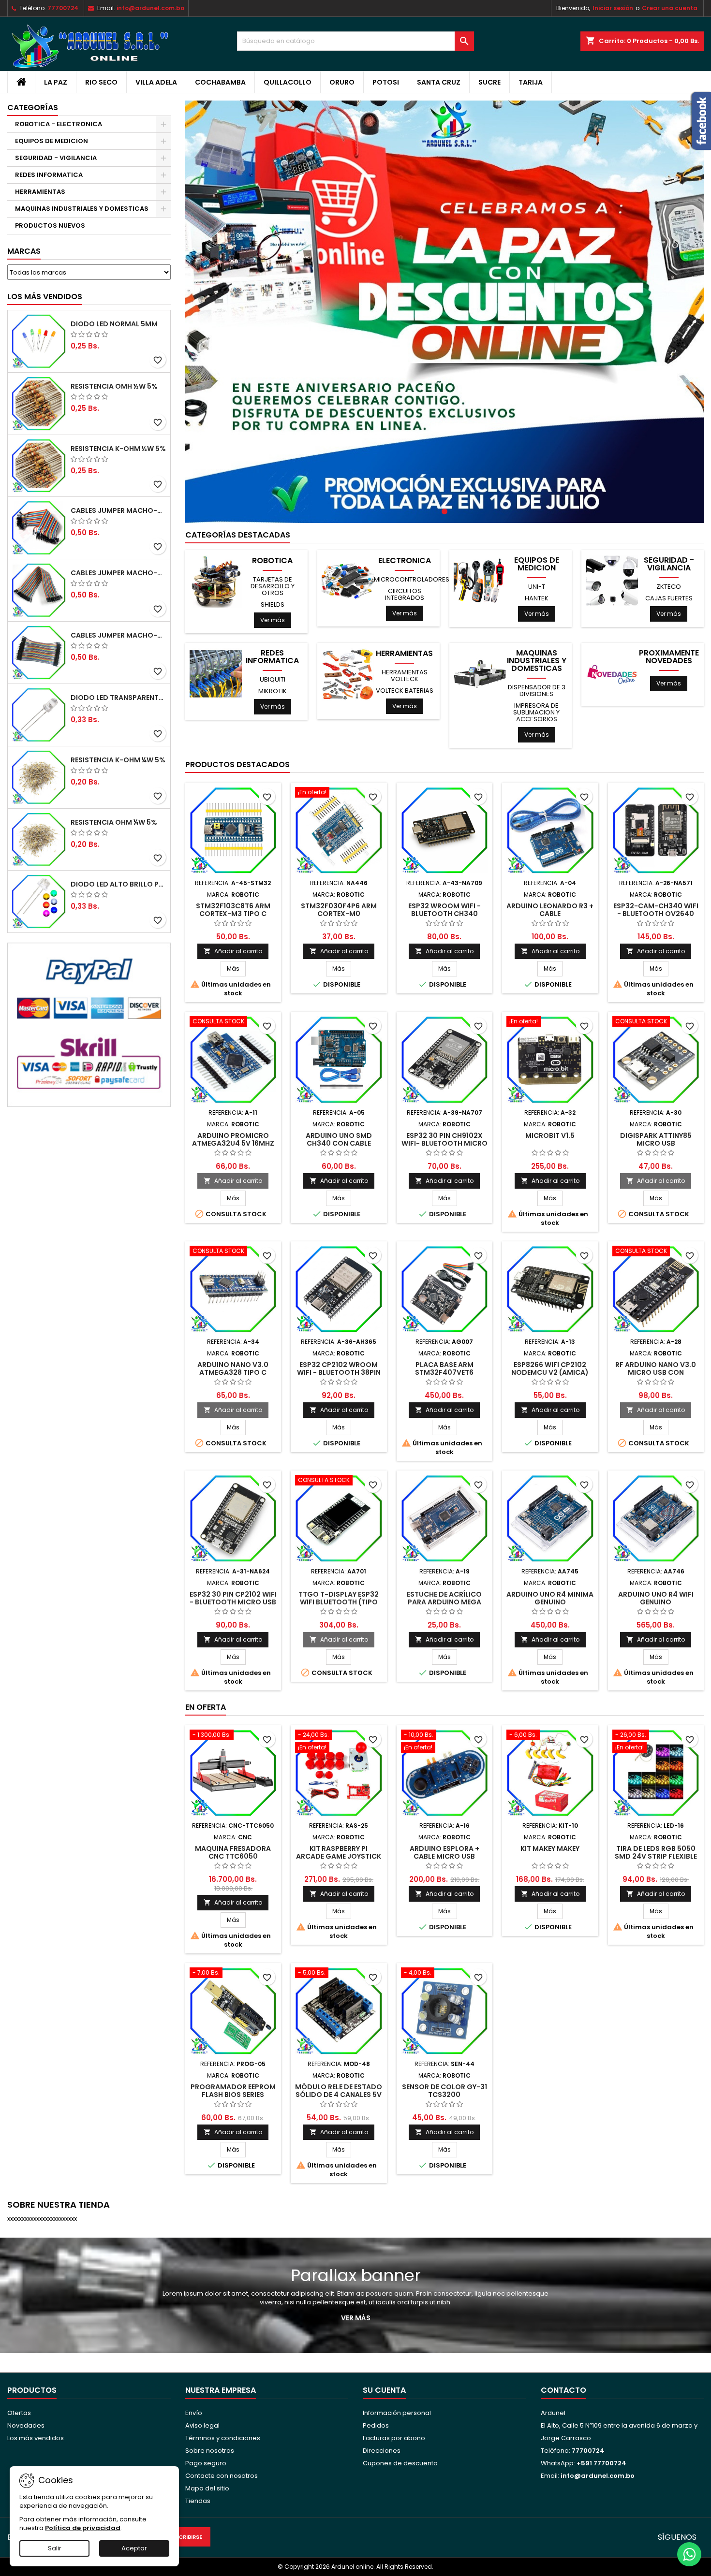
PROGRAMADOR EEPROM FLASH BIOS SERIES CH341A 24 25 (233, 2095)
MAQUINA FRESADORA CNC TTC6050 (233, 1852)
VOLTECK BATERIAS (405, 691)
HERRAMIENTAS (40, 192)
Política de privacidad (83, 2528)
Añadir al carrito (233, 951)
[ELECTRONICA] (348, 581)
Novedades (26, 2425)
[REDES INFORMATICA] (216, 674)
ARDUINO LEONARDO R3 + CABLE (550, 910)
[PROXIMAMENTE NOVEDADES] (612, 674)
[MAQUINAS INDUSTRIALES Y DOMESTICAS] (480, 674)
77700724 (63, 8)
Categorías (33, 108)
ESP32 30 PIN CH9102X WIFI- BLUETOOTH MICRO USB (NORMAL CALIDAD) (444, 1143)
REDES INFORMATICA (49, 175)
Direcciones (382, 2451)
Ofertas (19, 2413)
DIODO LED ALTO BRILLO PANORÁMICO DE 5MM (118, 884)
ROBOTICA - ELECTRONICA (59, 124)
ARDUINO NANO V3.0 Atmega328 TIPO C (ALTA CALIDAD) (233, 1372)
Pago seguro (206, 2463)
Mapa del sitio (207, 2488)
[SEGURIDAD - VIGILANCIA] (612, 581)
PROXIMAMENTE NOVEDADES (669, 657)
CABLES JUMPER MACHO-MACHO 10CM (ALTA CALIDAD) (118, 635)
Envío (194, 2413)
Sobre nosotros (210, 2451)
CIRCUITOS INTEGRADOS (405, 594)
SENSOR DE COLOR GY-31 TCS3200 (444, 2091)
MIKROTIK (273, 691)
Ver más (273, 620)
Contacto (563, 2390)
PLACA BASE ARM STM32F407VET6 (444, 1368)
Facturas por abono (394, 2438)
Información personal (397, 2413)
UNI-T (537, 587)
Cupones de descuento (400, 2463)
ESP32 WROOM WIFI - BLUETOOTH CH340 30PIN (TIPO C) (444, 914)
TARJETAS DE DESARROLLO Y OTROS (273, 586)
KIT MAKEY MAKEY (550, 1848)
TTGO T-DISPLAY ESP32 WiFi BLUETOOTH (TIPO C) (339, 1602)
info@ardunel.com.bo (150, 8)
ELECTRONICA (405, 561)
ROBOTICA (272, 561)
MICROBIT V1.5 (550, 1135)
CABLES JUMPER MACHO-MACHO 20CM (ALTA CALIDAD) (118, 510)
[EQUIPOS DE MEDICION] (480, 581)
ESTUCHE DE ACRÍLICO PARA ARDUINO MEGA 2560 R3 (444, 1602)
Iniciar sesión (613, 8)
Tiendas (198, 2501)
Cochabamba (220, 82)
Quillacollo (288, 82)
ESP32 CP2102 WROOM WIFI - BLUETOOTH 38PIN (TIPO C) (339, 1372)
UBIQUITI (273, 679)
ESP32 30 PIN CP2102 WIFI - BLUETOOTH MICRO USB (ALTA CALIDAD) (233, 1602)
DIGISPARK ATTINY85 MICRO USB (656, 1139)
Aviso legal (202, 2425)
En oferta (206, 1707)
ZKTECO (669, 587)
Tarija (531, 82)
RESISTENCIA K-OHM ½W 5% (118, 449)
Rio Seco (101, 82)
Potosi (386, 82)
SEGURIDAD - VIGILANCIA (56, 158)
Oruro (342, 82)
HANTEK (537, 598)
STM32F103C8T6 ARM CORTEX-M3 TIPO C (233, 910)
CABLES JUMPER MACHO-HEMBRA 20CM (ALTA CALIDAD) (118, 573)
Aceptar (134, 2548)
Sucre (489, 82)
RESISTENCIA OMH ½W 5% (114, 386)
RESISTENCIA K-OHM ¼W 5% (118, 760)
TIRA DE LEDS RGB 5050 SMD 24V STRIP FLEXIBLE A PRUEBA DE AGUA (656, 1856)
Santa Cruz (439, 82)
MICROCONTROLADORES (412, 579)
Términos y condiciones (223, 2438)
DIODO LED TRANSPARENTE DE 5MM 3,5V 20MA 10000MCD (118, 698)
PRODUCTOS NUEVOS (50, 226)
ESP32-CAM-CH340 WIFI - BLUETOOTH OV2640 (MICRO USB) (656, 914)
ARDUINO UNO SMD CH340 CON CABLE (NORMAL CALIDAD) (339, 1143)
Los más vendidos (45, 297)
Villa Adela (156, 82)
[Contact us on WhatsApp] (689, 2554)
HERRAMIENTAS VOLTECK (405, 676)
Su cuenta (384, 2390)
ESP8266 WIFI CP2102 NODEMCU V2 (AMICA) (550, 1368)
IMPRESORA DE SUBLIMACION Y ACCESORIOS (536, 712)
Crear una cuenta (670, 8)
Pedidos (376, 2425)
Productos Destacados (237, 764)
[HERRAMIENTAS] (348, 674)
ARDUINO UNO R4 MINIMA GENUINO (550, 1598)
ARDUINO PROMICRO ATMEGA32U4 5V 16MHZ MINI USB (233, 1143)
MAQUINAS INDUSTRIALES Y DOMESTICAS (82, 209)
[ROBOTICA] (216, 581)
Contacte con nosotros (222, 2476)
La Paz (56, 82)
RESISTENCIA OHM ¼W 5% (114, 822)
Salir (55, 2548)
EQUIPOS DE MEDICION (52, 141)
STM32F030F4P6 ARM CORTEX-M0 (339, 910)
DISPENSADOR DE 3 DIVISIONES (537, 691)
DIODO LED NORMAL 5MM (114, 324)
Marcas (24, 251)
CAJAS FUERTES (669, 598)
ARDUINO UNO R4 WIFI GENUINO (656, 1598)
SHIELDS (273, 604)
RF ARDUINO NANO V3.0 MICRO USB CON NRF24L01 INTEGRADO (656, 1372)
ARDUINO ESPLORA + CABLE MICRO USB (444, 1852)
